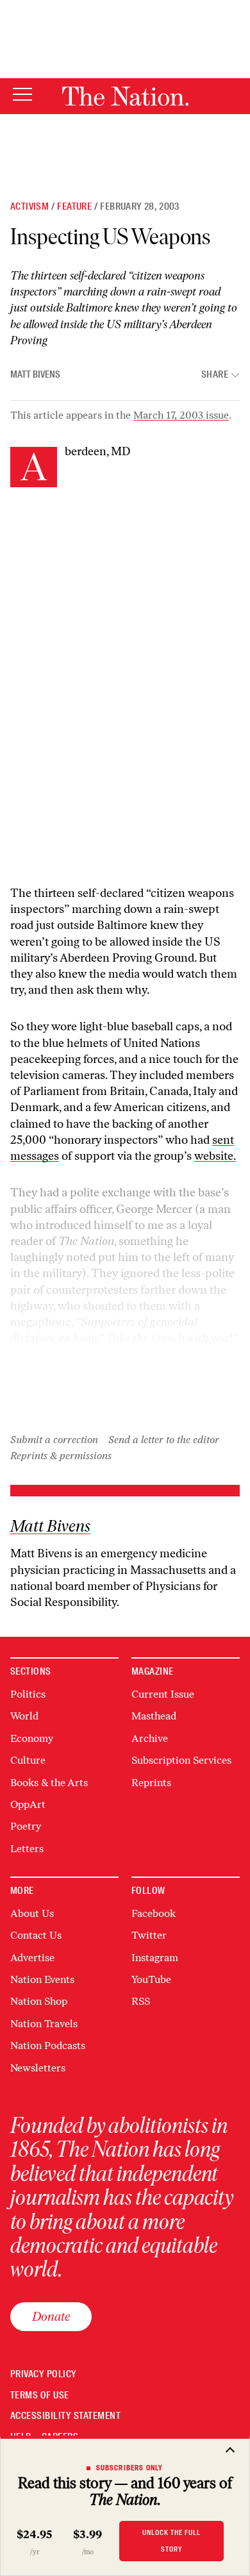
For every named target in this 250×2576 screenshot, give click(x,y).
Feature (74, 206)
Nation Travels (44, 2024)
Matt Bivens (35, 374)
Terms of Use (40, 2396)
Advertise (32, 1958)
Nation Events (42, 1979)
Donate (51, 2316)
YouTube (151, 1979)
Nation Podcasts (48, 2045)
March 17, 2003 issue (181, 415)
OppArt (28, 1804)
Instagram (155, 1958)
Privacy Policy (44, 2374)
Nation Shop (39, 2001)
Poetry (26, 1826)
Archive (150, 1738)
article (183, 1371)
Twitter (149, 1935)
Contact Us (36, 1935)
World (24, 1716)
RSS (141, 2001)
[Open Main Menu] (22, 95)
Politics (28, 1694)
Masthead (154, 1716)
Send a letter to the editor (164, 1440)
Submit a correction (54, 1440)
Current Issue (163, 1694)
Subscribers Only (130, 2468)
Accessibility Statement (65, 2416)
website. (215, 1156)
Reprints (151, 1783)
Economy (32, 1738)
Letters (27, 1849)
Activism (29, 206)
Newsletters (38, 2068)
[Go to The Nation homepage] (125, 96)
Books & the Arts (49, 1783)
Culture (28, 1760)
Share (215, 375)
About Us (32, 1913)
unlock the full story (171, 2540)
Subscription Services (181, 1760)
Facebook (154, 1913)
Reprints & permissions (61, 1456)
